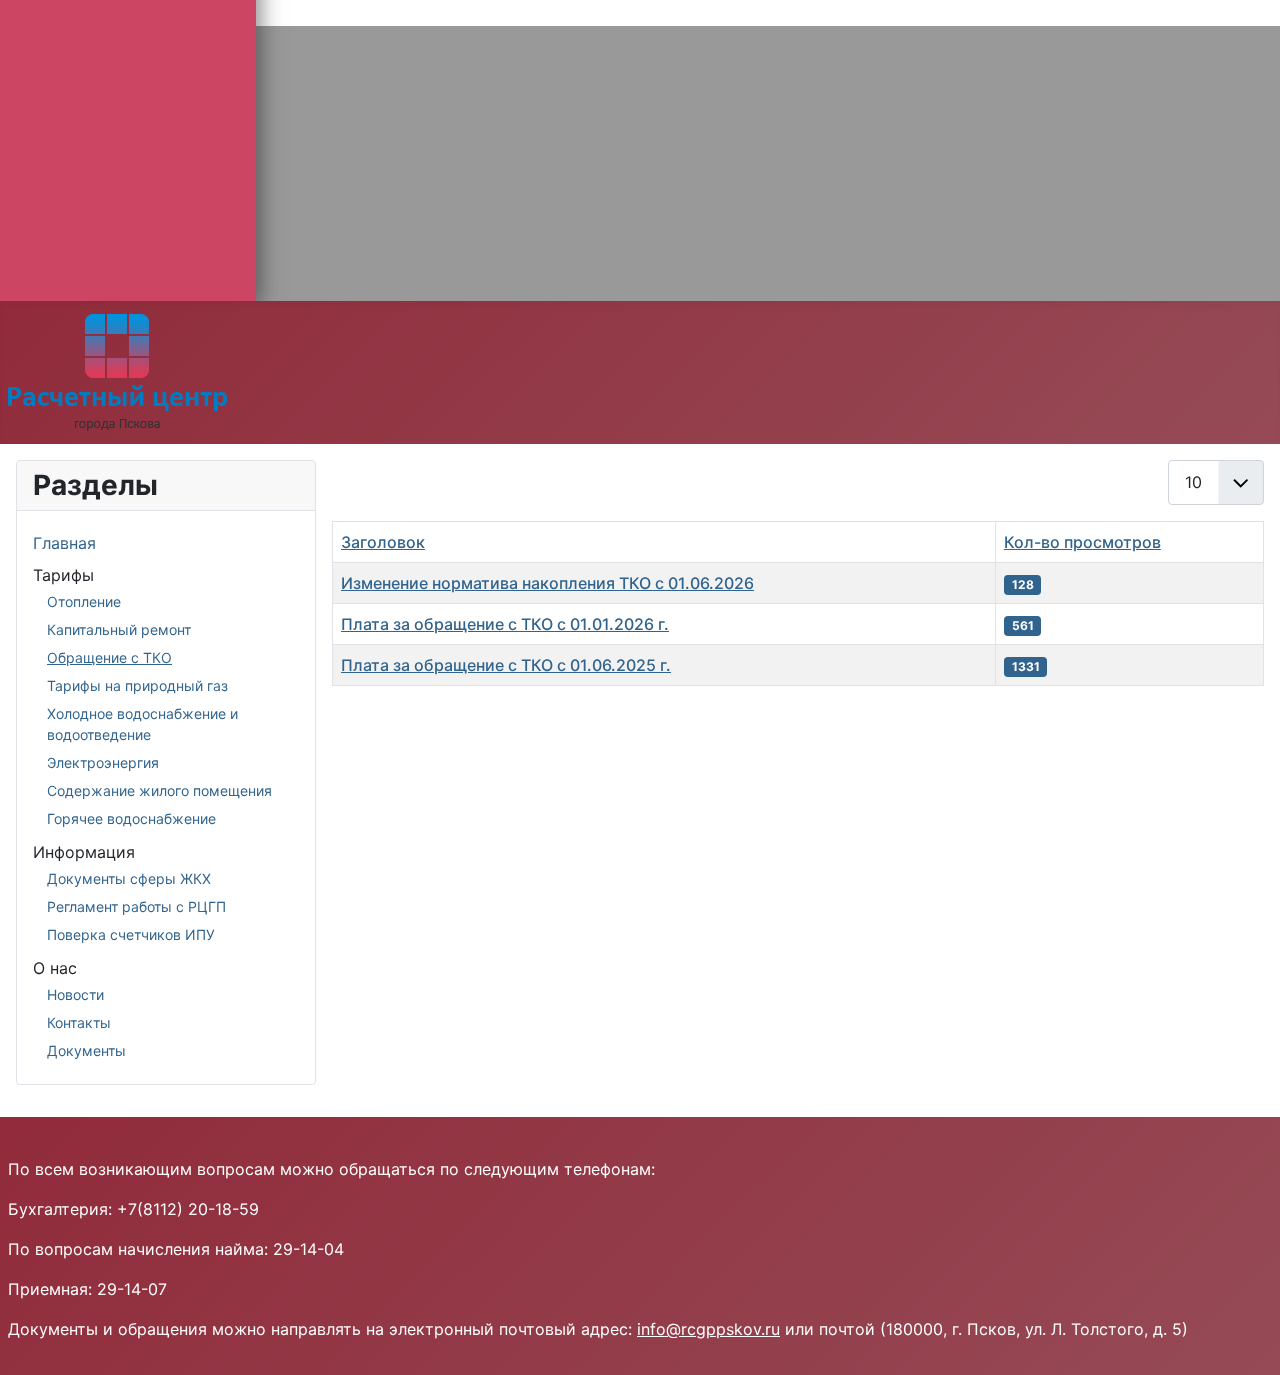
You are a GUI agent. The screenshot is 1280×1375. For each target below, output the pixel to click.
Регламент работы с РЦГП (136, 906)
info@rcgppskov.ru (708, 1329)
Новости (75, 994)
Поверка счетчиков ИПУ (131, 934)
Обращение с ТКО (109, 657)
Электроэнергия (103, 762)
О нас (55, 968)
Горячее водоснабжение (131, 818)
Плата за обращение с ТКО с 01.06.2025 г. (506, 665)
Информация (84, 852)
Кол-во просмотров (1082, 542)
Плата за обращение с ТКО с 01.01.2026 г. (505, 624)
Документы (86, 1050)
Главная (64, 543)
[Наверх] (1245, 1338)
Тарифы (63, 575)
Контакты (79, 1022)
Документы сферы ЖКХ (129, 878)
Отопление (84, 601)
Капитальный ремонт (119, 629)
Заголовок (383, 542)
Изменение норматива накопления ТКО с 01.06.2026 (547, 583)
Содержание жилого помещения (159, 790)
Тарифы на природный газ (137, 685)
